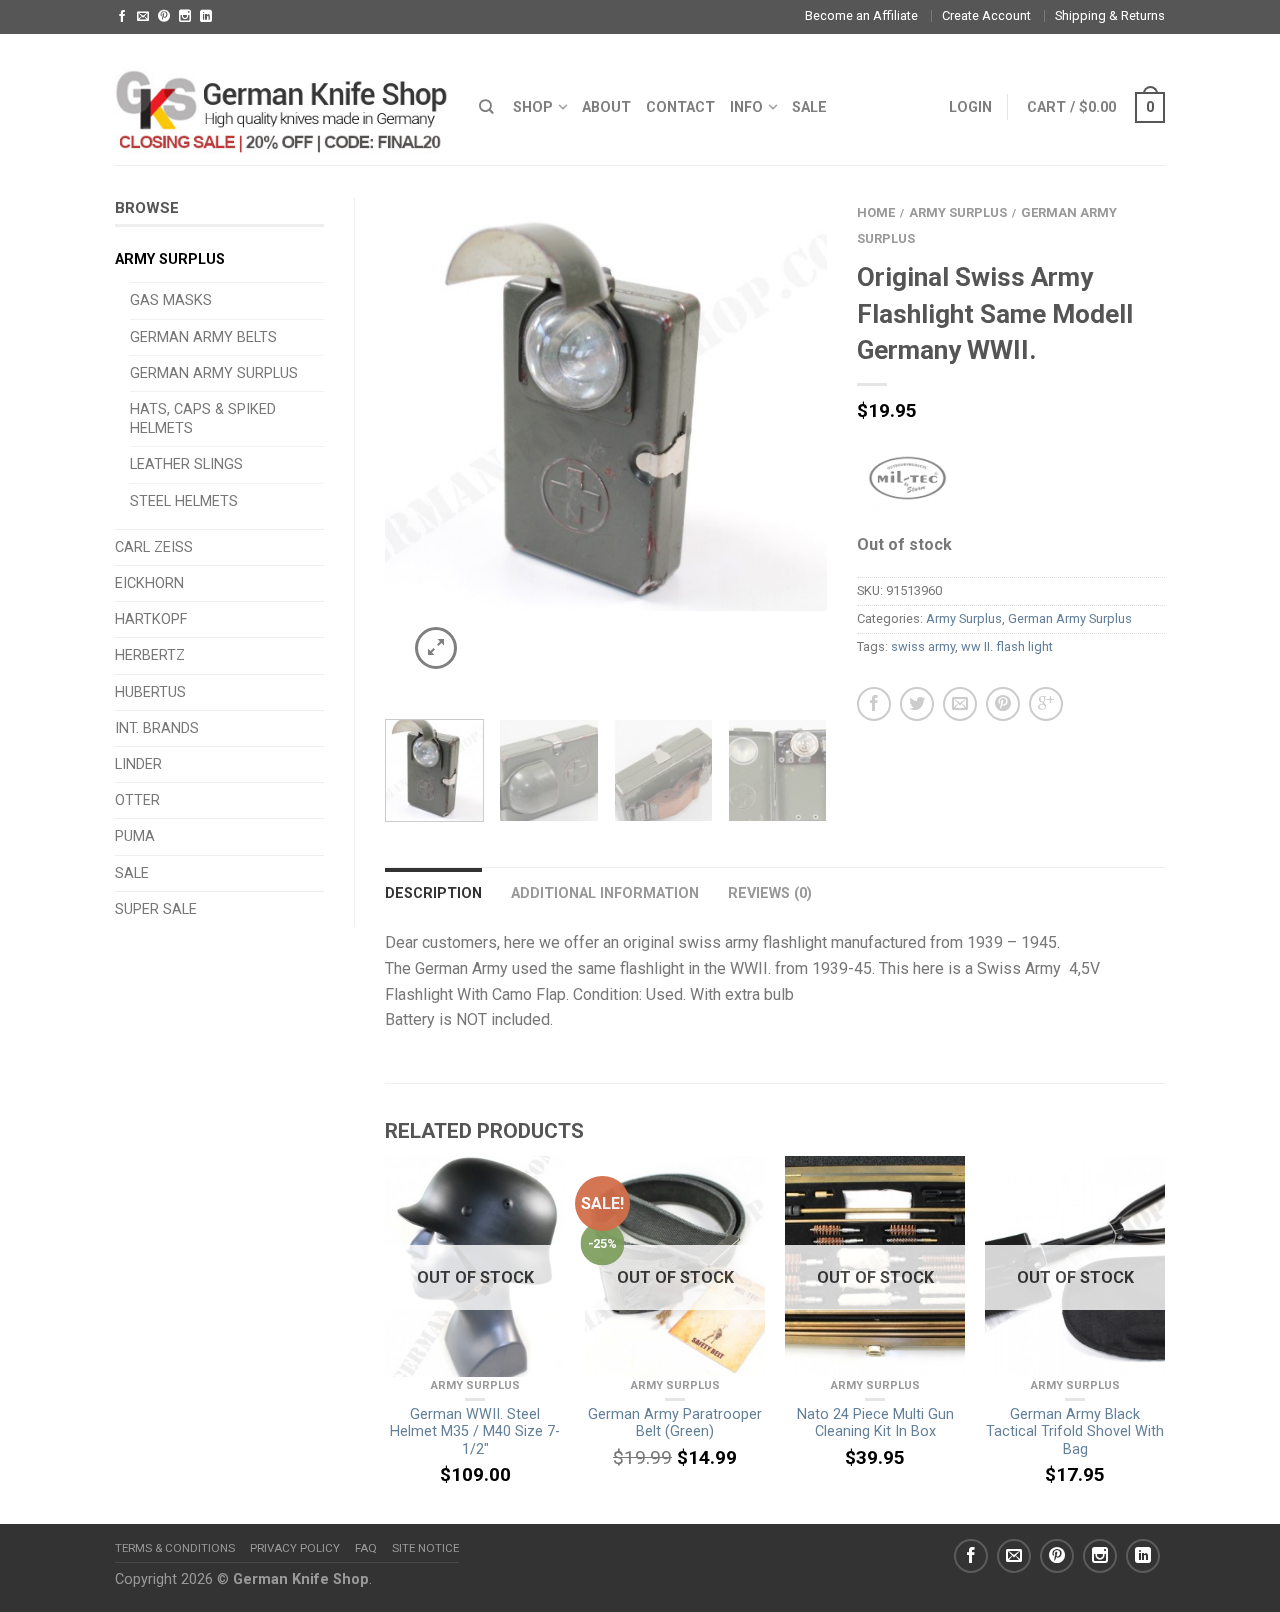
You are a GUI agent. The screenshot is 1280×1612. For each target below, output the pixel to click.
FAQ (366, 1548)
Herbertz (150, 655)
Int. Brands (157, 728)
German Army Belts (203, 337)
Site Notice (425, 1548)
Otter (137, 800)
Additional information (605, 893)
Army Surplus (170, 259)
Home (876, 212)
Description (433, 893)
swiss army (923, 646)
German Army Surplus (214, 373)
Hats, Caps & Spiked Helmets (203, 419)
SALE (809, 107)
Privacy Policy (295, 1548)
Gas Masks (171, 300)
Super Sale (156, 909)
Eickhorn (149, 583)
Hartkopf (151, 619)
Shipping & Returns (1110, 15)
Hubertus (150, 692)
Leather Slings (186, 464)
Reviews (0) (770, 893)
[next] (804, 447)
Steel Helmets (184, 501)
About (606, 107)
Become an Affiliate (861, 15)
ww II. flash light (1007, 646)
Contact (680, 107)
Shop (533, 107)
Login (970, 107)
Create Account (986, 15)
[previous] (408, 447)
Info (746, 107)
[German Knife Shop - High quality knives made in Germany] (282, 99)
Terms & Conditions (175, 1548)
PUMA (135, 836)
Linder (138, 764)
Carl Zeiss (154, 547)
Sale (132, 873)
